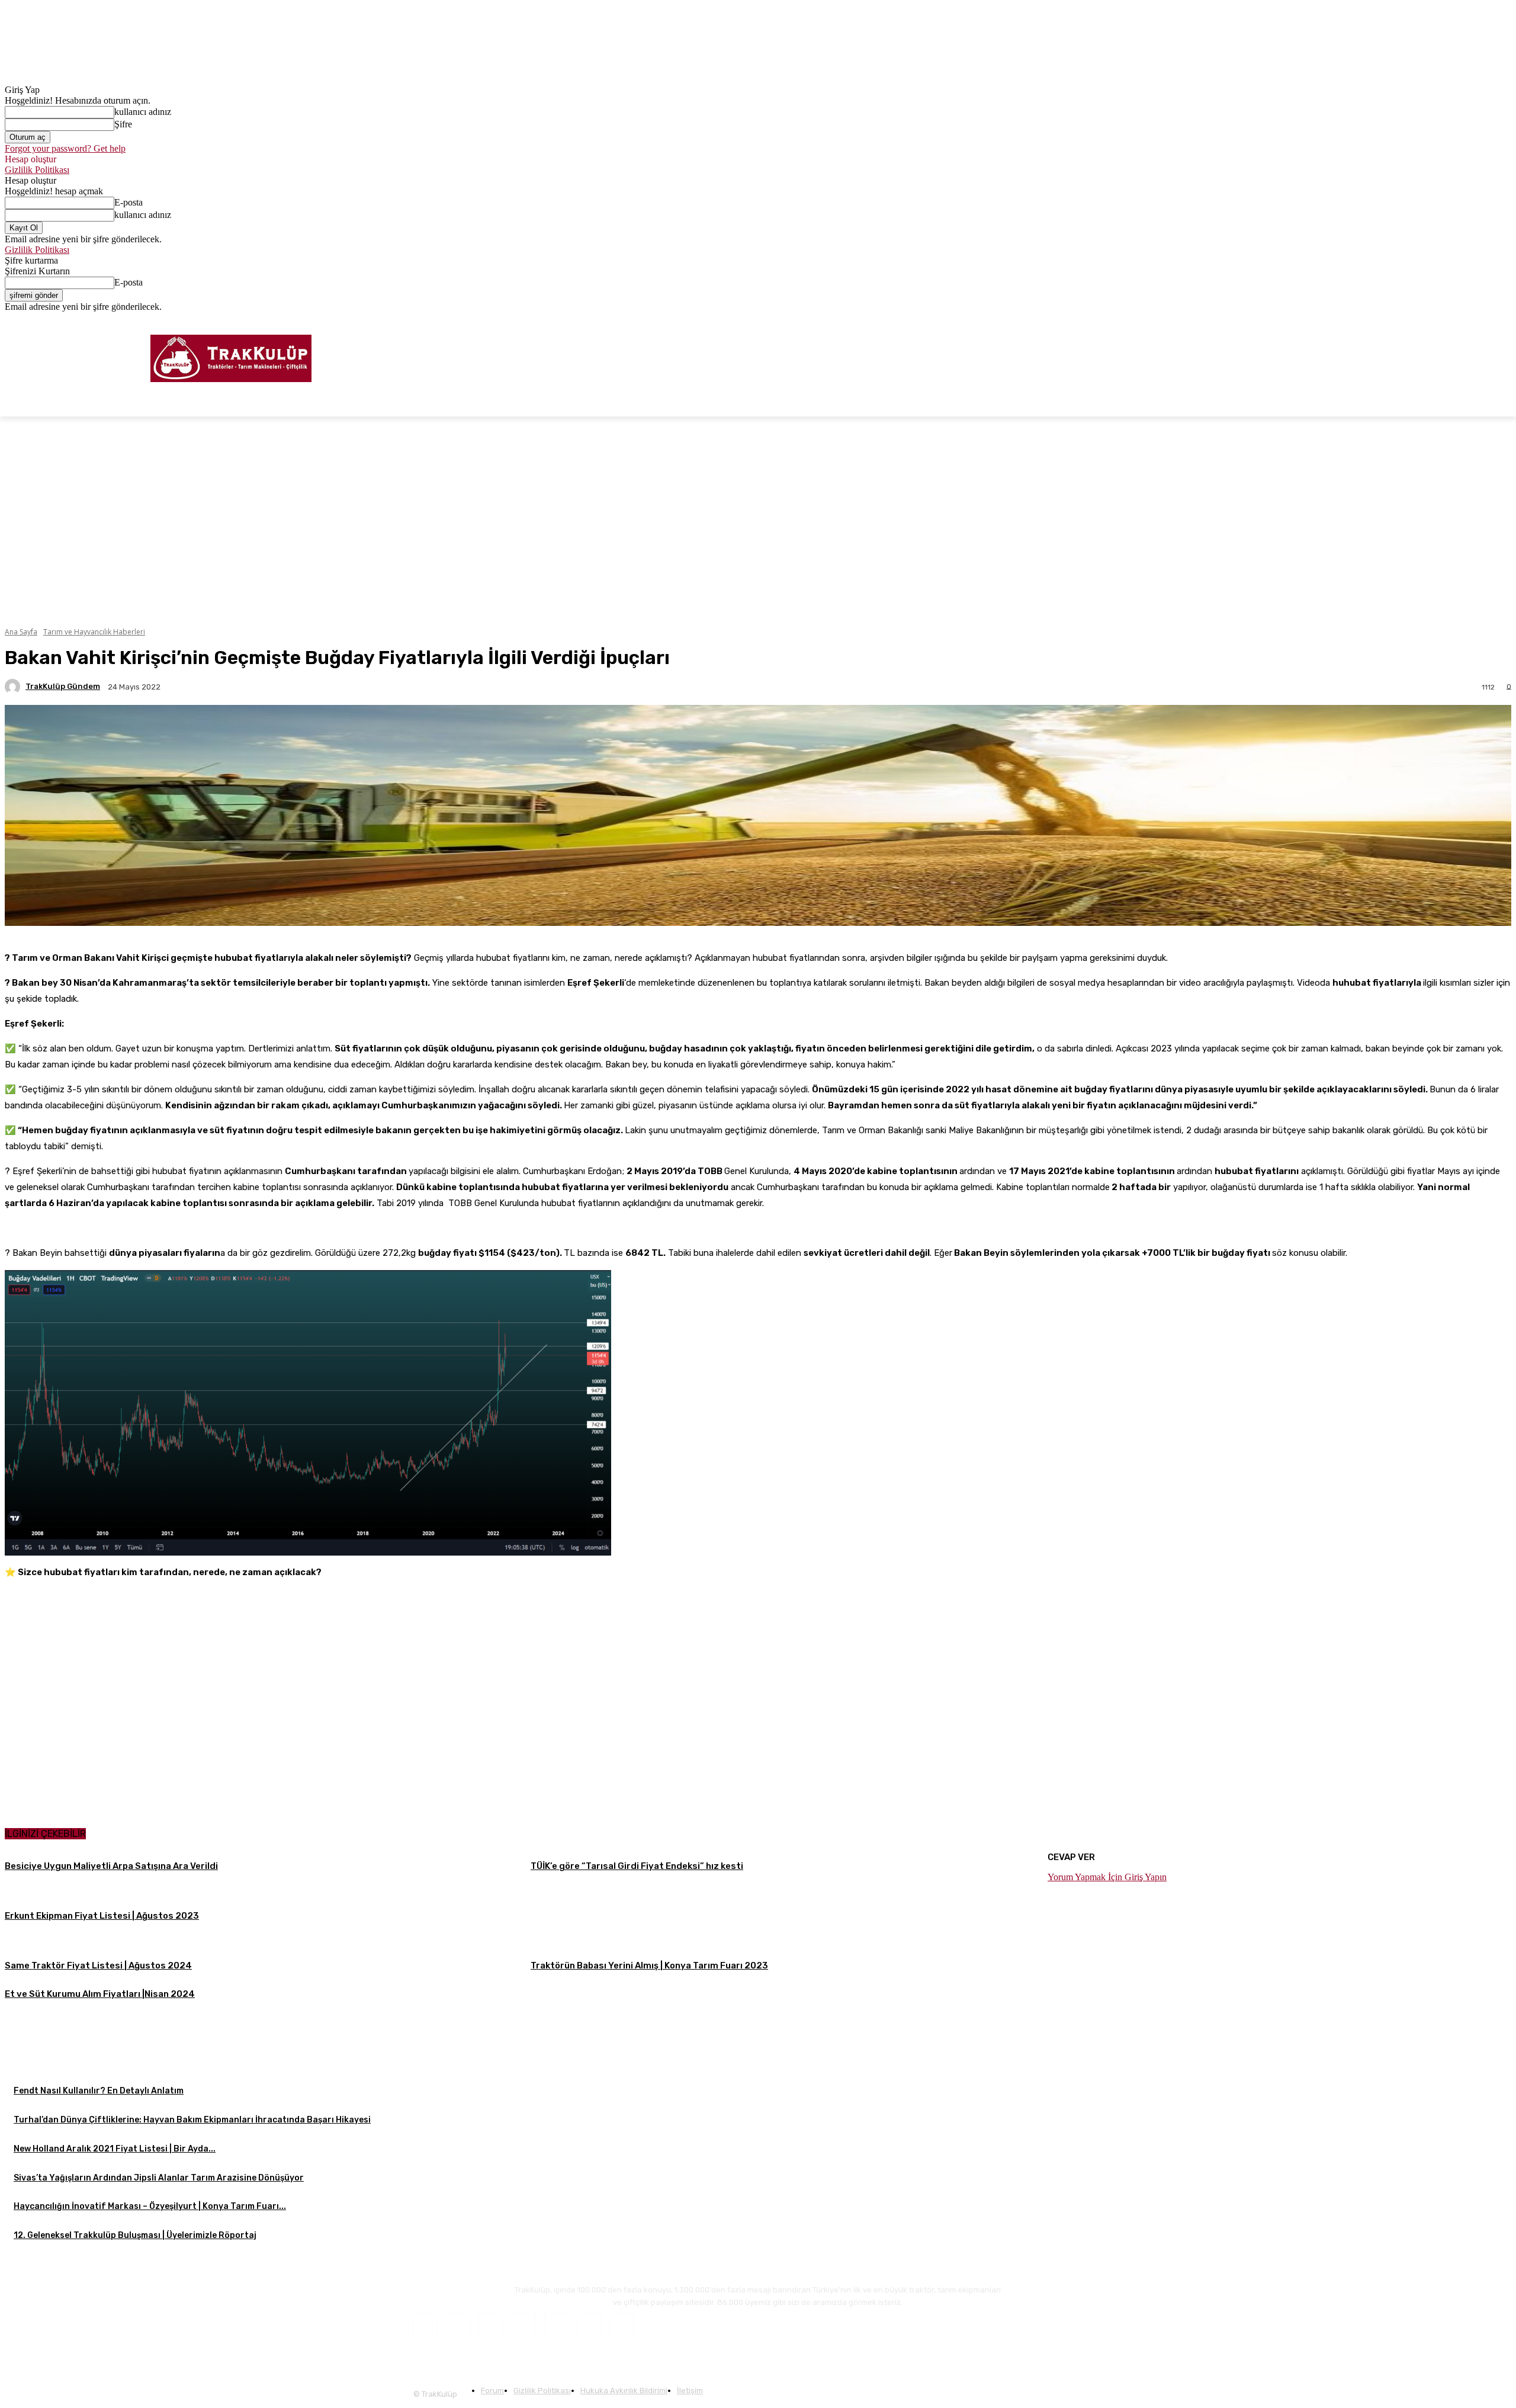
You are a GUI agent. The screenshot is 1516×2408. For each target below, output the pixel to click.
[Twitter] (1488, 321)
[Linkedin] (491, 2325)
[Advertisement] (1017, 2063)
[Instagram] (1472, 321)
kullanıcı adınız (143, 112)
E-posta (129, 202)
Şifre (123, 124)
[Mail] (524, 2325)
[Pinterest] (556, 2325)
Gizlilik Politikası (37, 170)
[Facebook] (1455, 321)
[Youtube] (1504, 321)
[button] (1497, 402)
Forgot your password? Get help (65, 148)
